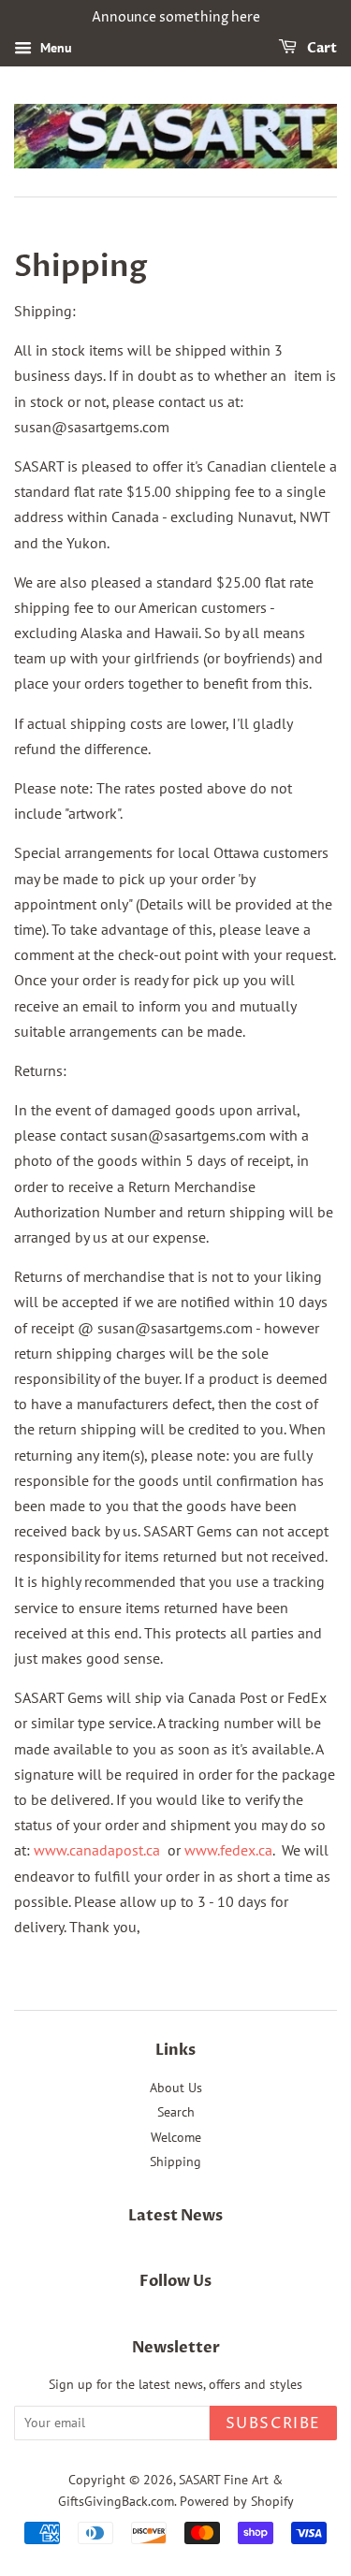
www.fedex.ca (228, 1850)
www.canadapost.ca (99, 1850)
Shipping (175, 2161)
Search (176, 2112)
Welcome (176, 2137)
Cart (321, 48)
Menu (54, 48)
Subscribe (273, 2423)
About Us (176, 2088)
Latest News (175, 2216)
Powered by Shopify (237, 2501)
